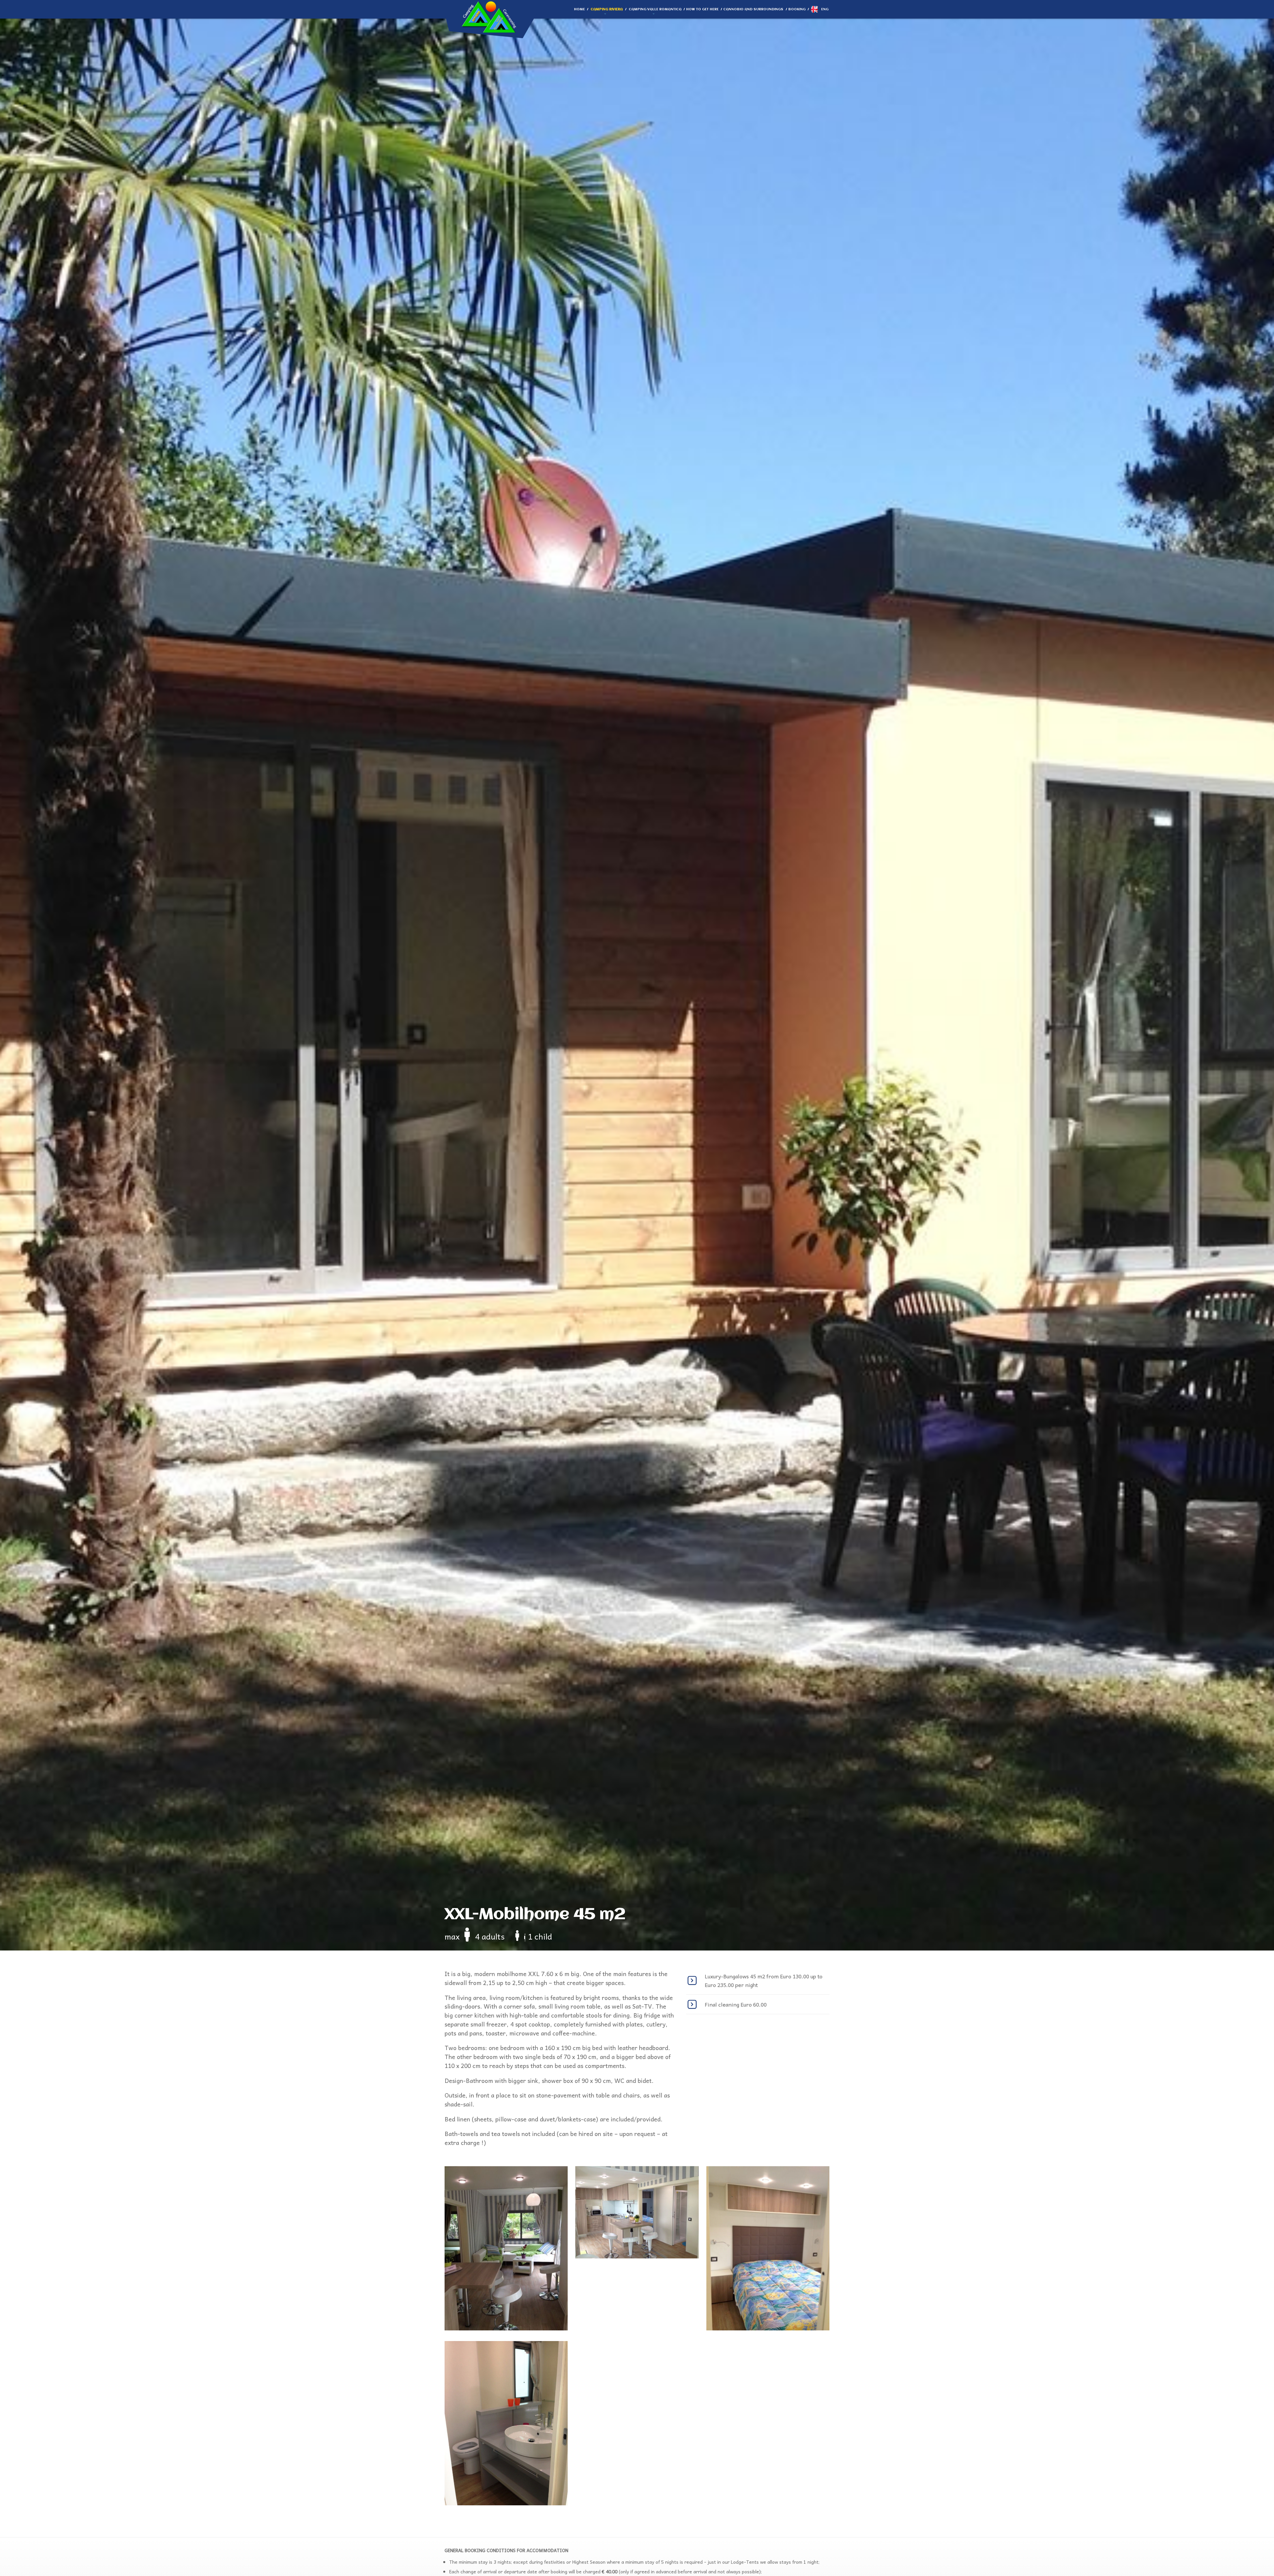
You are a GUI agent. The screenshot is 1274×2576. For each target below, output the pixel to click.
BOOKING (797, 9)
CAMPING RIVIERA (607, 9)
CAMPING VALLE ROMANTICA (655, 9)
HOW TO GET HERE (702, 9)
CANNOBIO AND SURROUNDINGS (753, 9)
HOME (579, 9)
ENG (825, 9)
